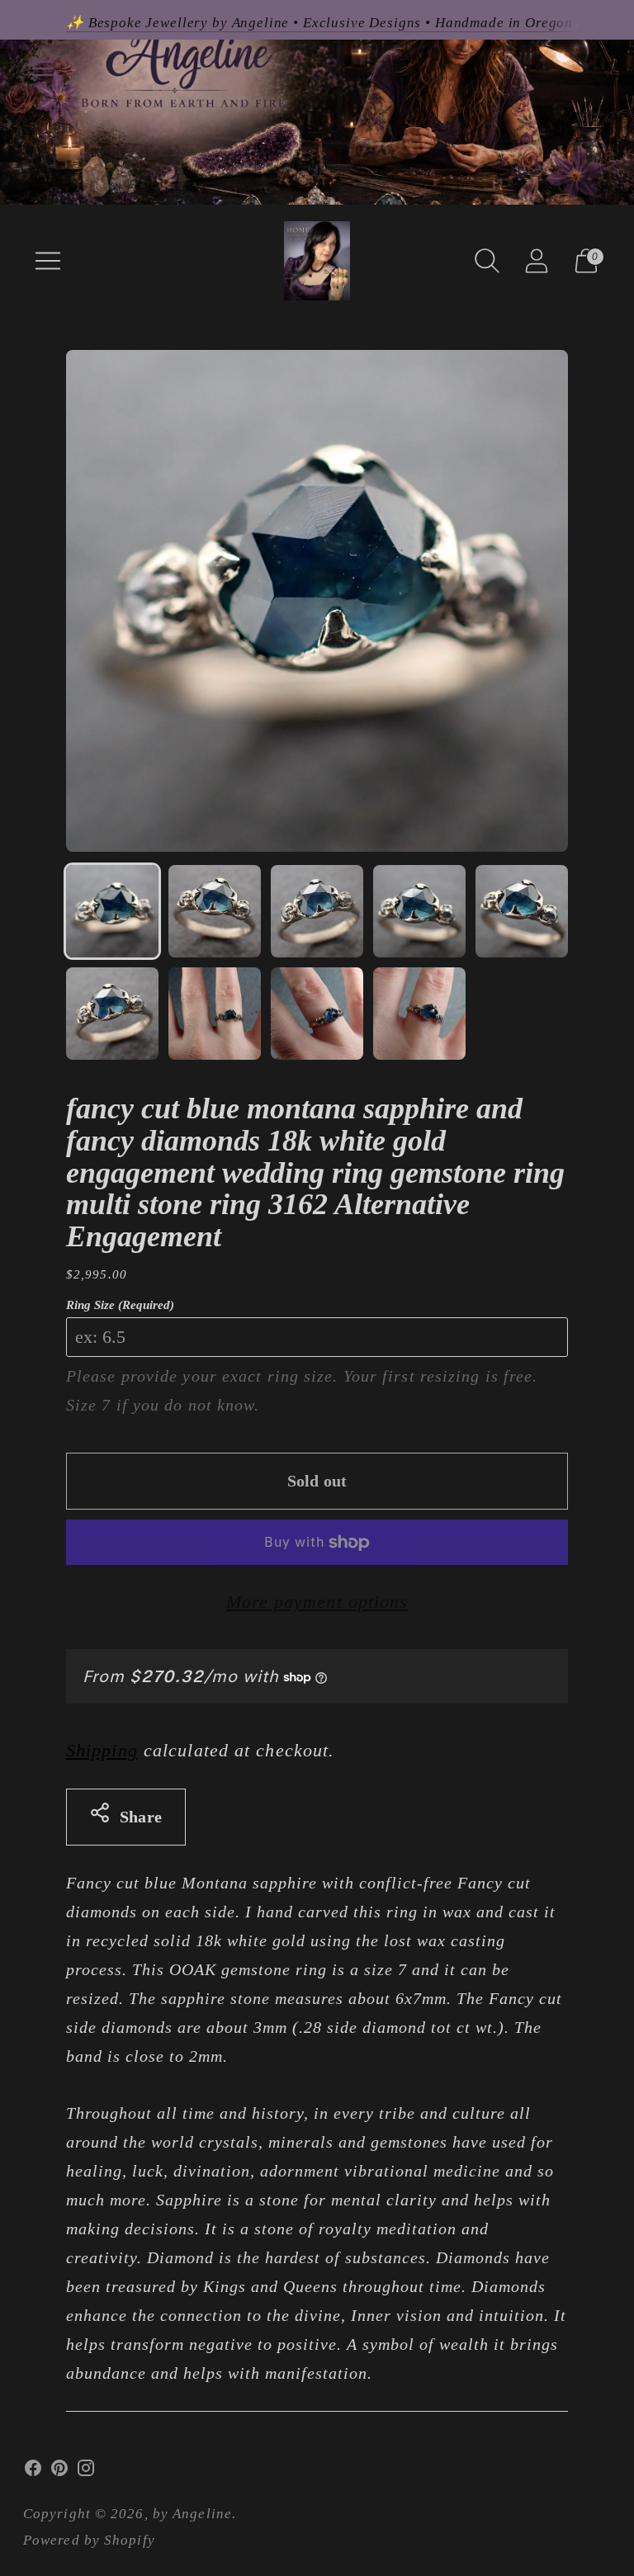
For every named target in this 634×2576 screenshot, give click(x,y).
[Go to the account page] (537, 261)
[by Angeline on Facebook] (33, 2472)
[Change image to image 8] (317, 1014)
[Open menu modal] (48, 261)
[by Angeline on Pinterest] (59, 2472)
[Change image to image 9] (419, 1014)
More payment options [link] (317, 1602)
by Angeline (192, 2514)
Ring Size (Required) (120, 1305)
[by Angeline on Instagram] (86, 2472)
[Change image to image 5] (522, 911)
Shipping (102, 1750)
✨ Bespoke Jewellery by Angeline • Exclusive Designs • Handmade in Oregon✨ (329, 23)
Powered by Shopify (89, 2540)
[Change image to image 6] (112, 1014)
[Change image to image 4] (419, 911)
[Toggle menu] (43, 69)
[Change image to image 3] (317, 911)
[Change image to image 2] (215, 911)
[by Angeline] (317, 261)
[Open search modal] (487, 261)
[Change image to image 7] (215, 1014)
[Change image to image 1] (112, 911)
